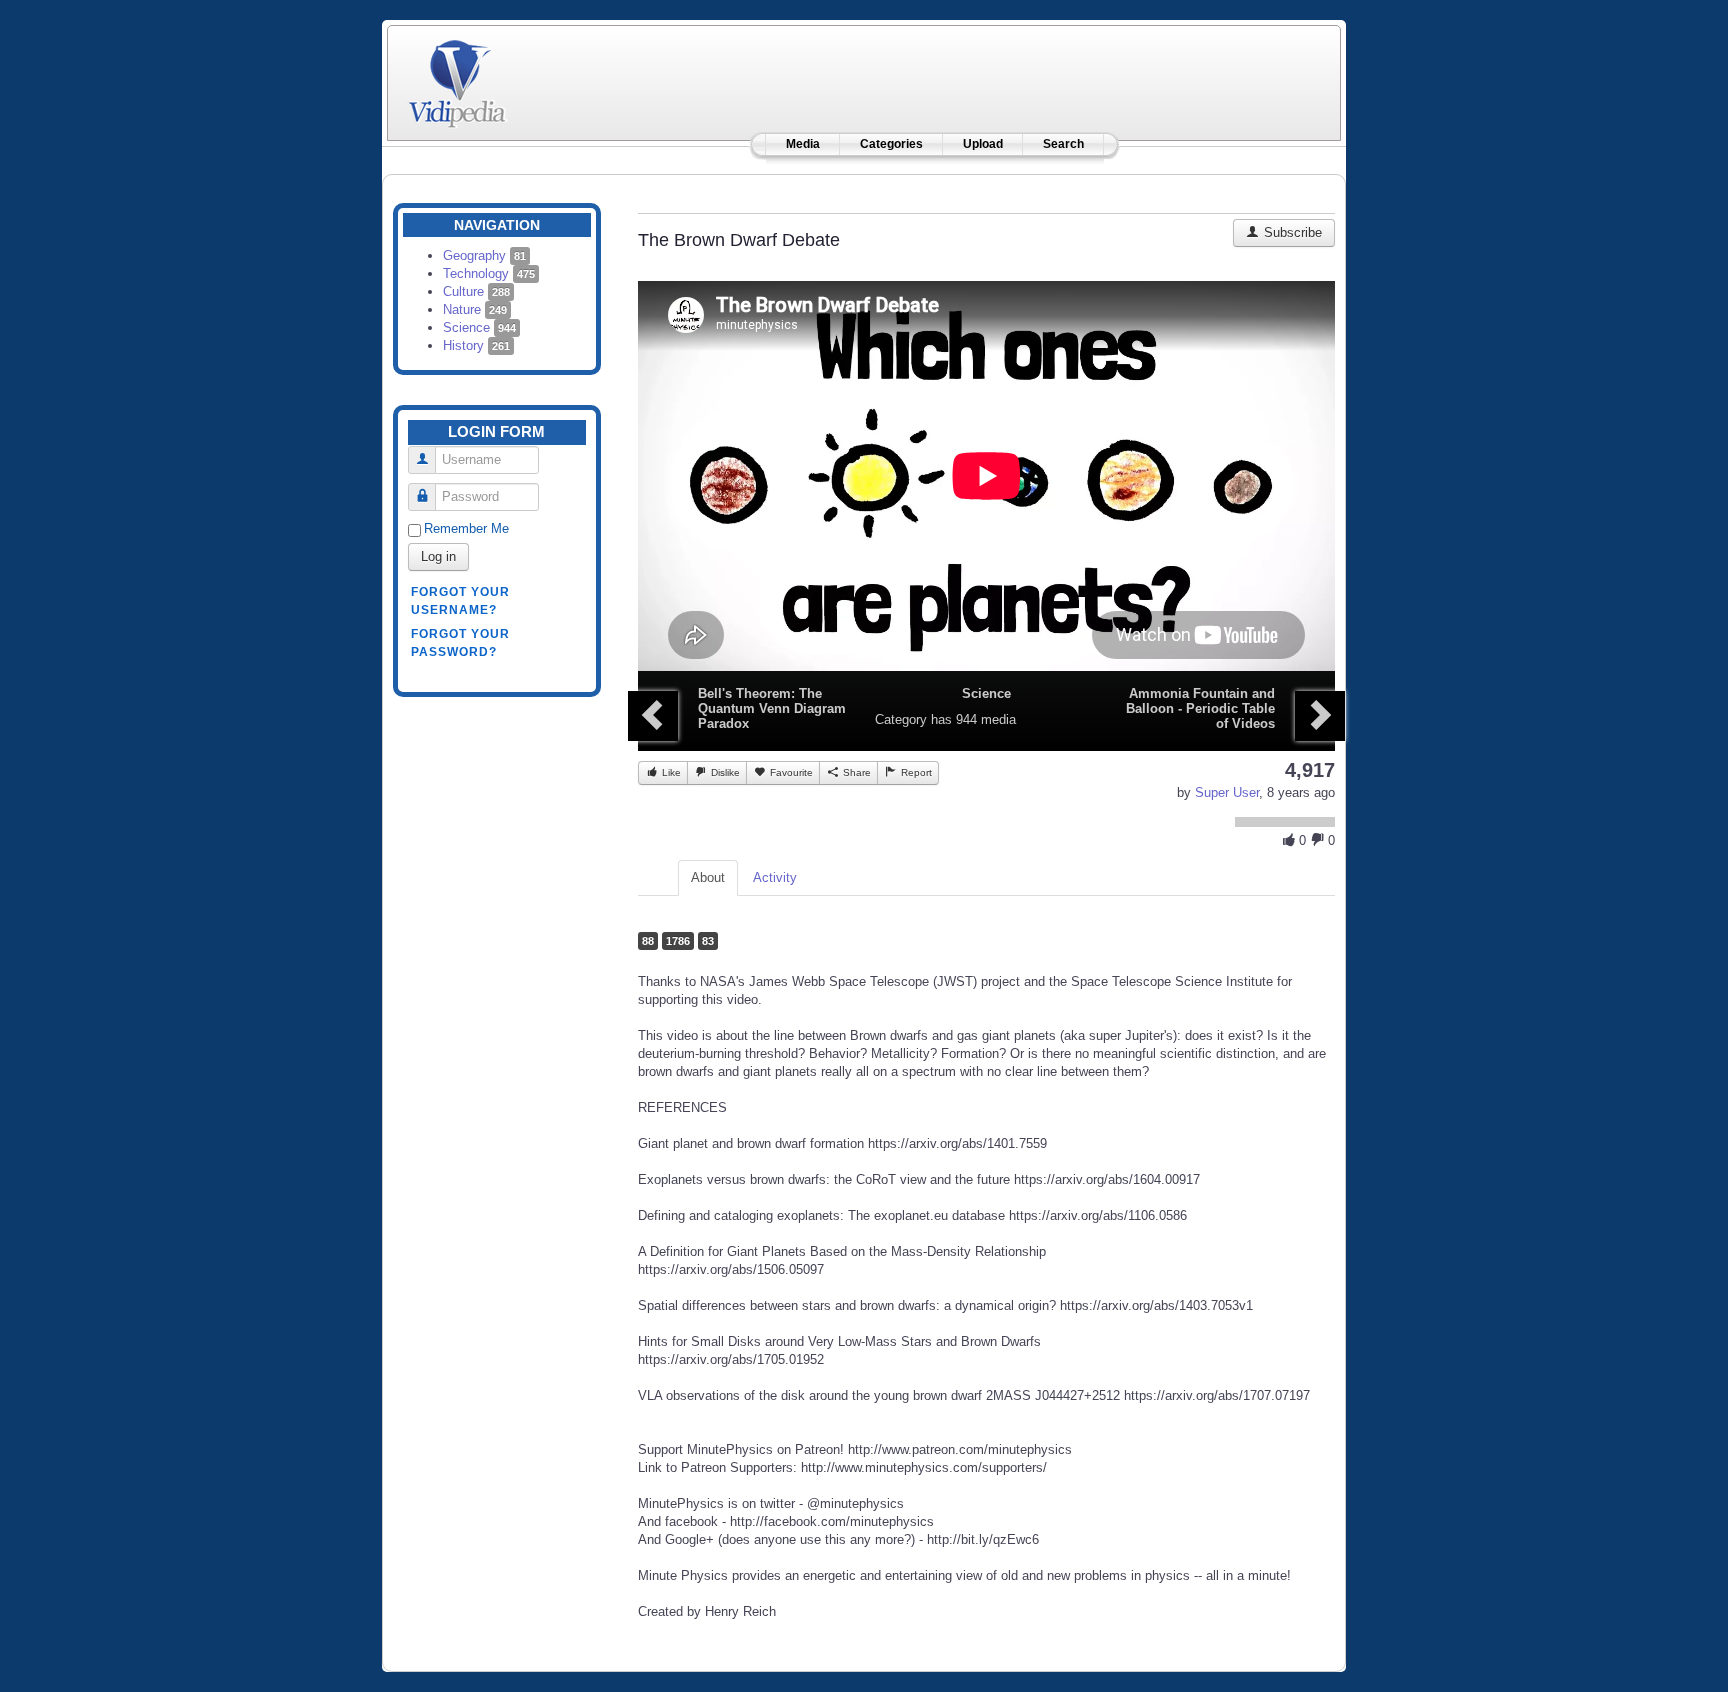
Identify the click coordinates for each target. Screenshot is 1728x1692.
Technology (489, 273)
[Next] (1320, 716)
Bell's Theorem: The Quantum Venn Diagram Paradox (772, 708)
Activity (775, 877)
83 (708, 941)
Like (670, 772)
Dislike (724, 772)
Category (901, 719)
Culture (476, 291)
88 (648, 941)
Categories (891, 144)
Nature (475, 309)
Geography (484, 255)
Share (855, 772)
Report (915, 772)
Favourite (790, 772)
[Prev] (653, 716)
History (476, 345)
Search (1063, 144)
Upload (983, 144)
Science (479, 327)
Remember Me (466, 528)
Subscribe (1291, 232)
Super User (1227, 792)
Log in (438, 556)
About (708, 877)
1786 (678, 941)
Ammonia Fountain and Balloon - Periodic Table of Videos (1200, 708)
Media (803, 144)
